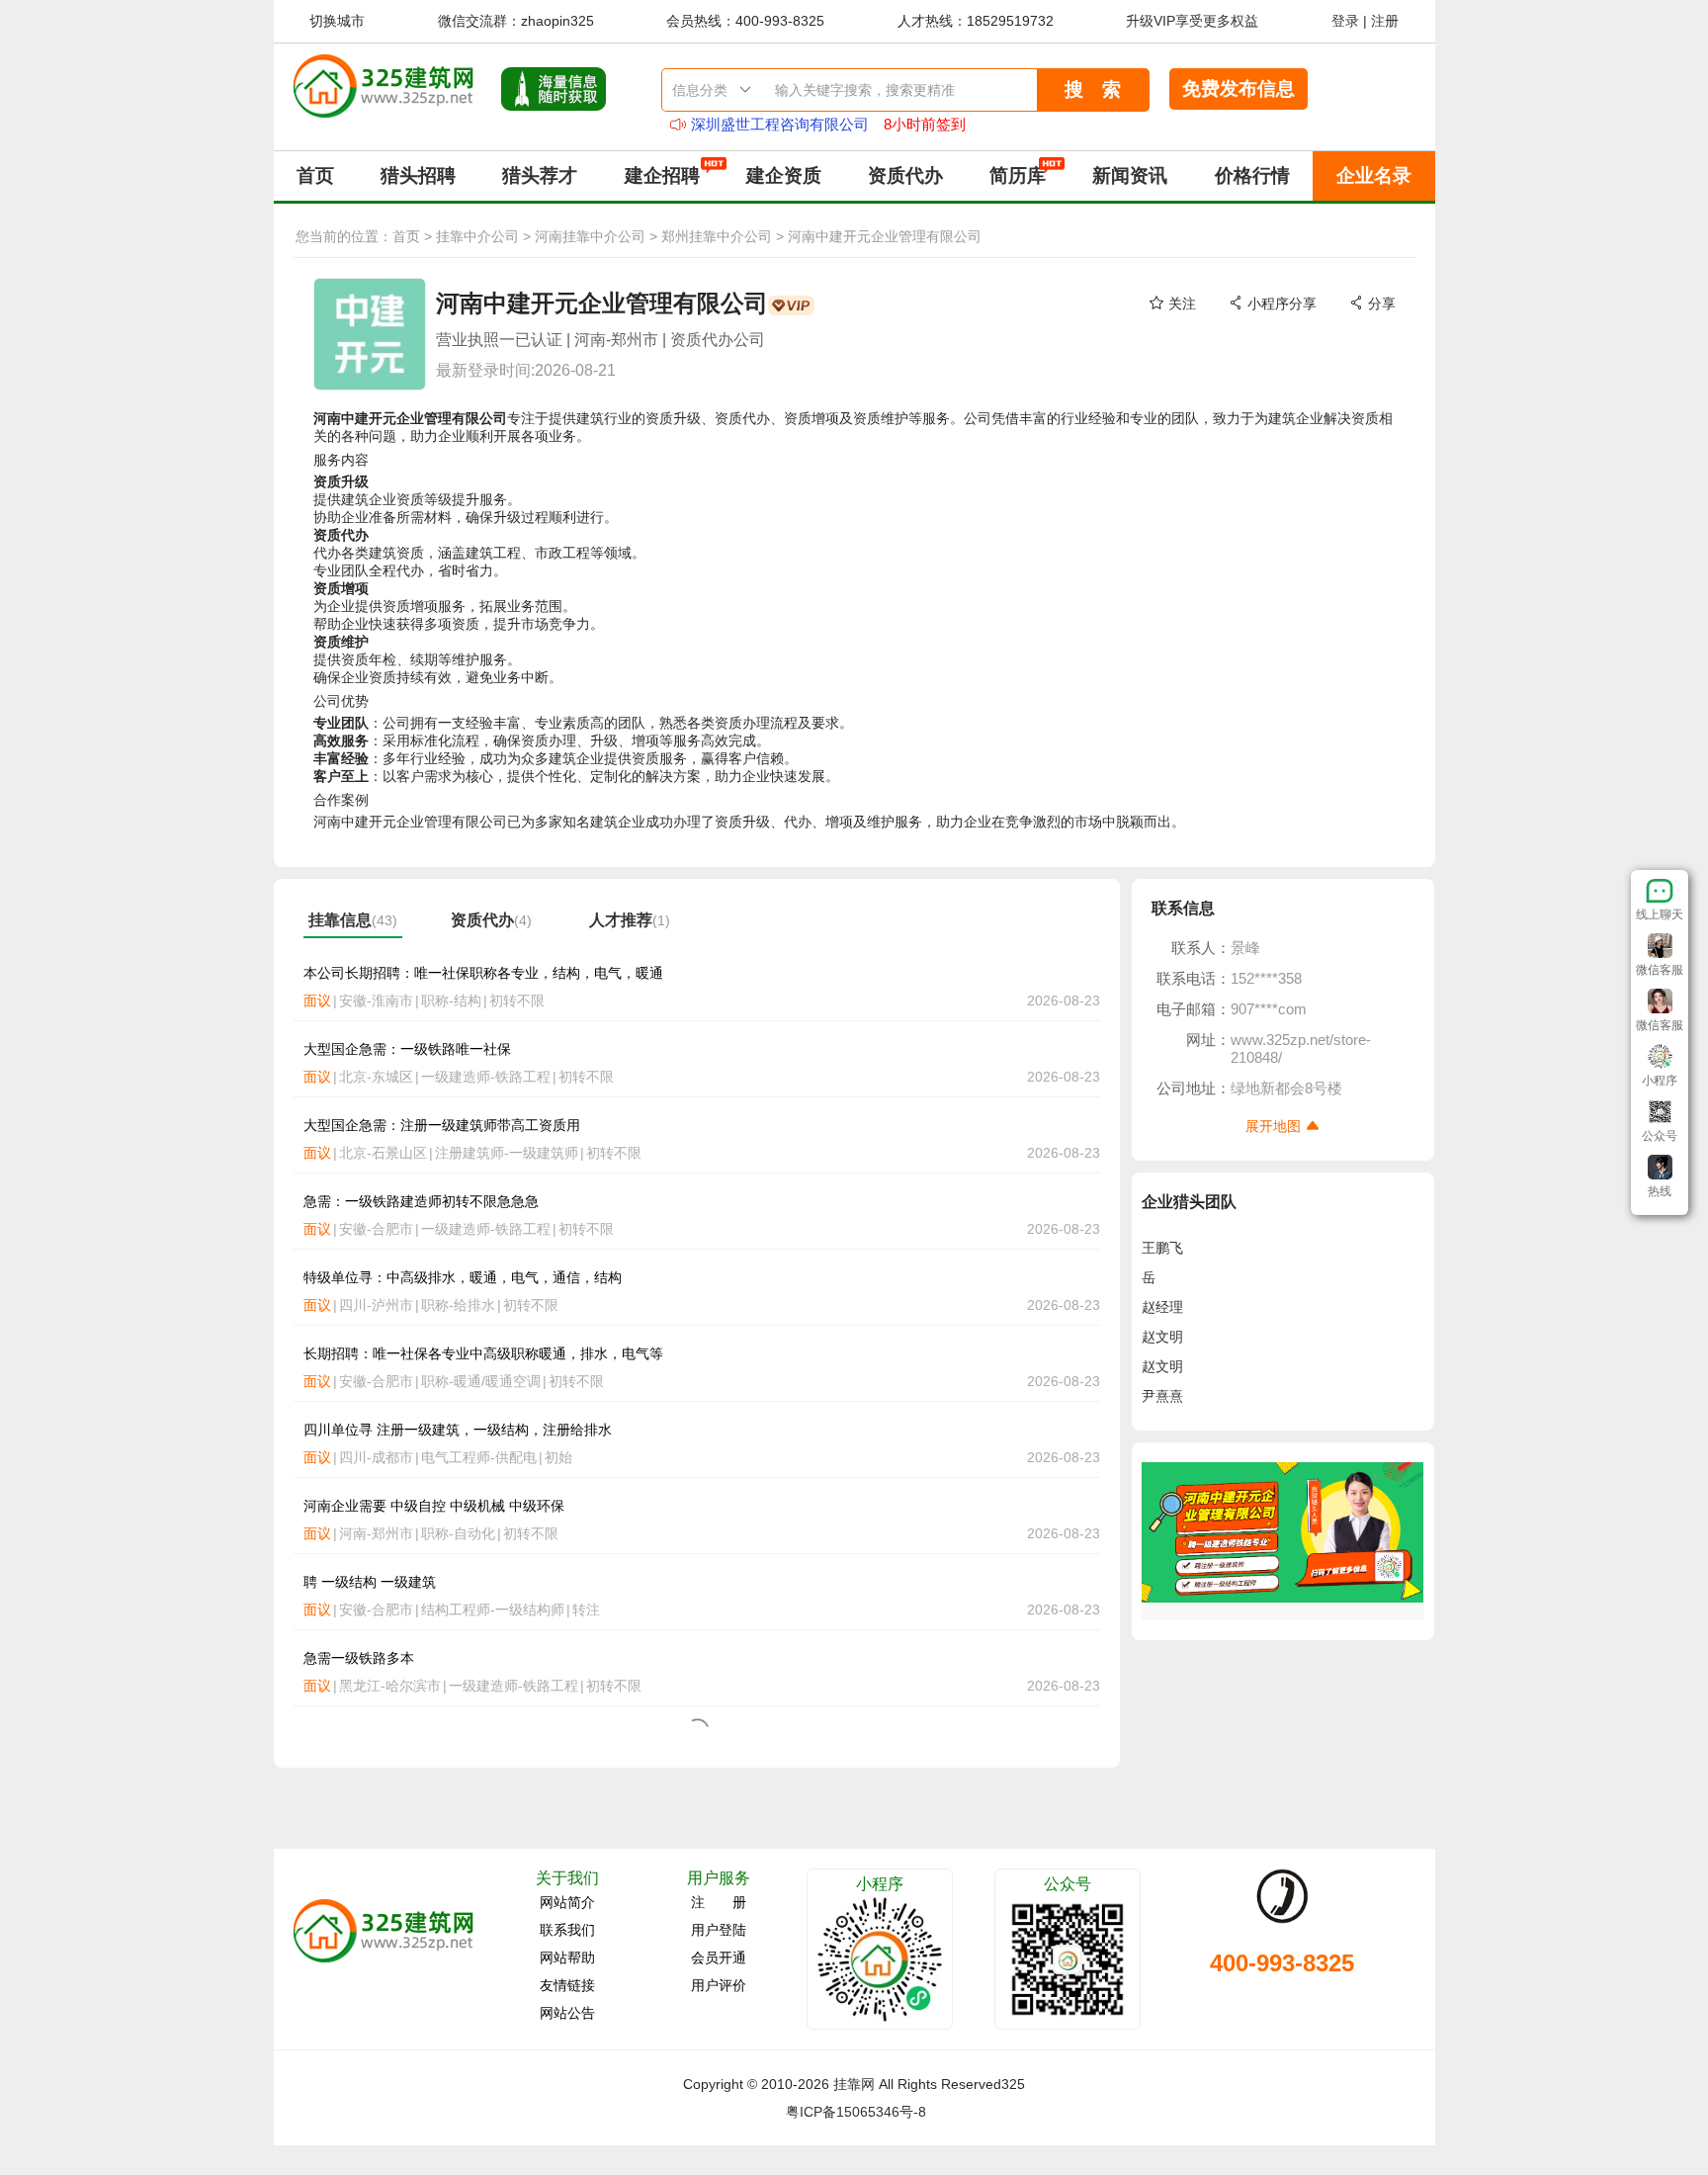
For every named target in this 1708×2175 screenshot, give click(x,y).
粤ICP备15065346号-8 (856, 2112)
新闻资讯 (1130, 175)
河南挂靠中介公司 (590, 236)
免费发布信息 (1238, 88)
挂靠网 (854, 2084)
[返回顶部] (1660, 1210)
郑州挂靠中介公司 (717, 236)
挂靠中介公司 (477, 236)
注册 (1385, 21)
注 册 (719, 1902)
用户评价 (719, 1985)
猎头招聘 (418, 175)
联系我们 (567, 1930)
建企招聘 (662, 175)
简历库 (1018, 175)
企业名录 (1374, 175)
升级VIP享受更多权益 (1192, 21)
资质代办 (905, 175)
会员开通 (719, 1957)
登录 (1345, 21)
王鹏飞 (1162, 1248)
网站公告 (567, 2013)
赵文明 (1162, 1337)
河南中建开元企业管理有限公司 (885, 236)
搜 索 (1093, 89)
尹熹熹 (1162, 1396)
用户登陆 (719, 1930)
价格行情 (1252, 175)
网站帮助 (567, 1957)
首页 (315, 175)
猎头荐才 (540, 175)
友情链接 (567, 1985)
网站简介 (567, 1902)
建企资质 (784, 175)
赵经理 (1162, 1307)
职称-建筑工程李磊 (753, 124)
